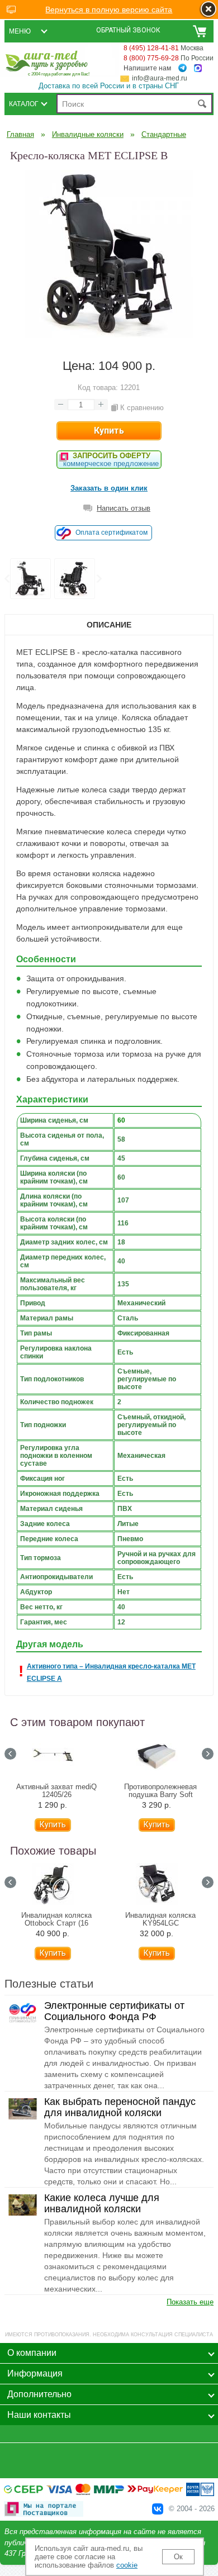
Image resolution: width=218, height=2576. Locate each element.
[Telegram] (183, 68)
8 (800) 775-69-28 (151, 58)
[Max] (198, 68)
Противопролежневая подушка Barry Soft (160, 1791)
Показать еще (190, 2302)
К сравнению (142, 408)
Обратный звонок (128, 30)
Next (98, 579)
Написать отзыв (124, 508)
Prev (7, 579)
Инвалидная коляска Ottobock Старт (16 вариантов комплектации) (56, 1923)
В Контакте (158, 2509)
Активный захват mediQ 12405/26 (56, 1791)
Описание (109, 625)
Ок (178, 2557)
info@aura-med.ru (160, 78)
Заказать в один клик (109, 488)
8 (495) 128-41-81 (151, 48)
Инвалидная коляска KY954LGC (160, 1919)
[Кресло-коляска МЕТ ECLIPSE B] (109, 335)
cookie (127, 2565)
